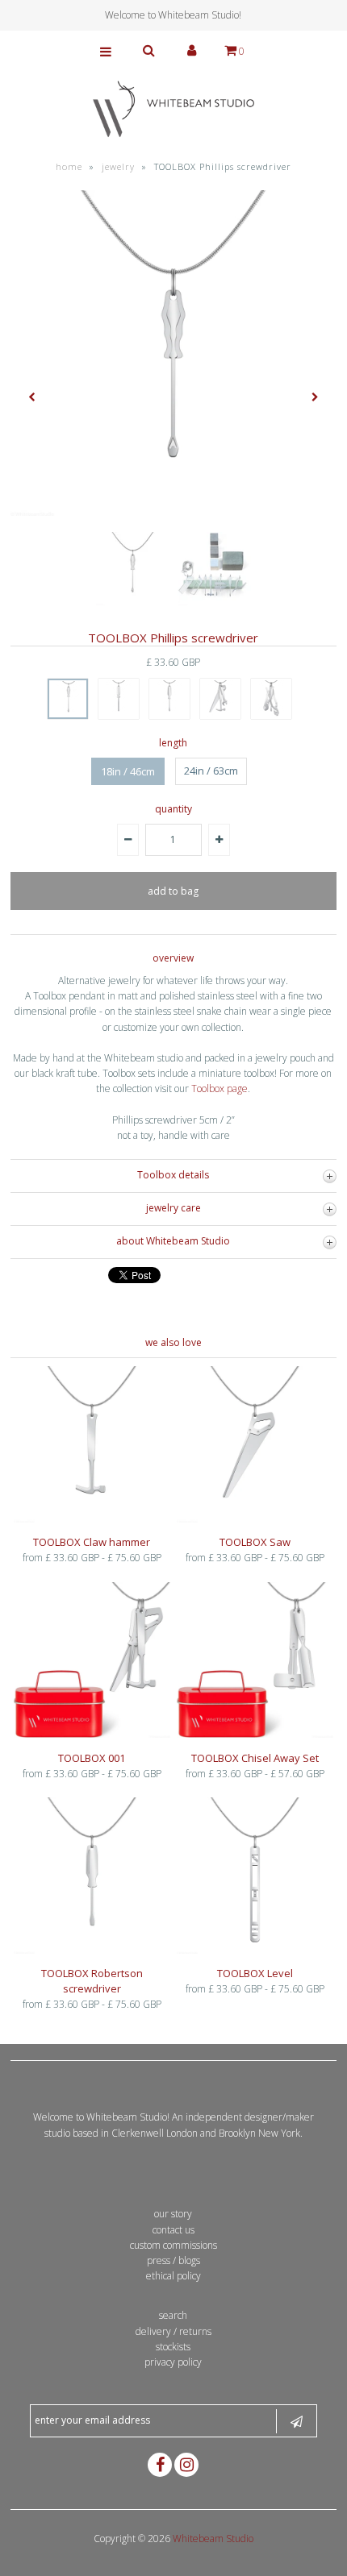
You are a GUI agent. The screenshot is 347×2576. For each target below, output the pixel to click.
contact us (173, 2230)
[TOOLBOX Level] (255, 1950)
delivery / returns (173, 2331)
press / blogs (173, 2260)
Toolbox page (219, 1089)
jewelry (118, 166)
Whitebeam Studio (213, 2539)
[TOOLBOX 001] (92, 1734)
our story (173, 2214)
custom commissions (173, 2245)
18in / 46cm (128, 771)
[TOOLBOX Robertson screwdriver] (92, 1950)
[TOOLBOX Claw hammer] (92, 1519)
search (173, 2315)
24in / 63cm (211, 771)
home (69, 166)
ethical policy (173, 2276)
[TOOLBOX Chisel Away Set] (255, 1734)
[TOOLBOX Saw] (255, 1519)
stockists (173, 2347)
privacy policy (173, 2362)
